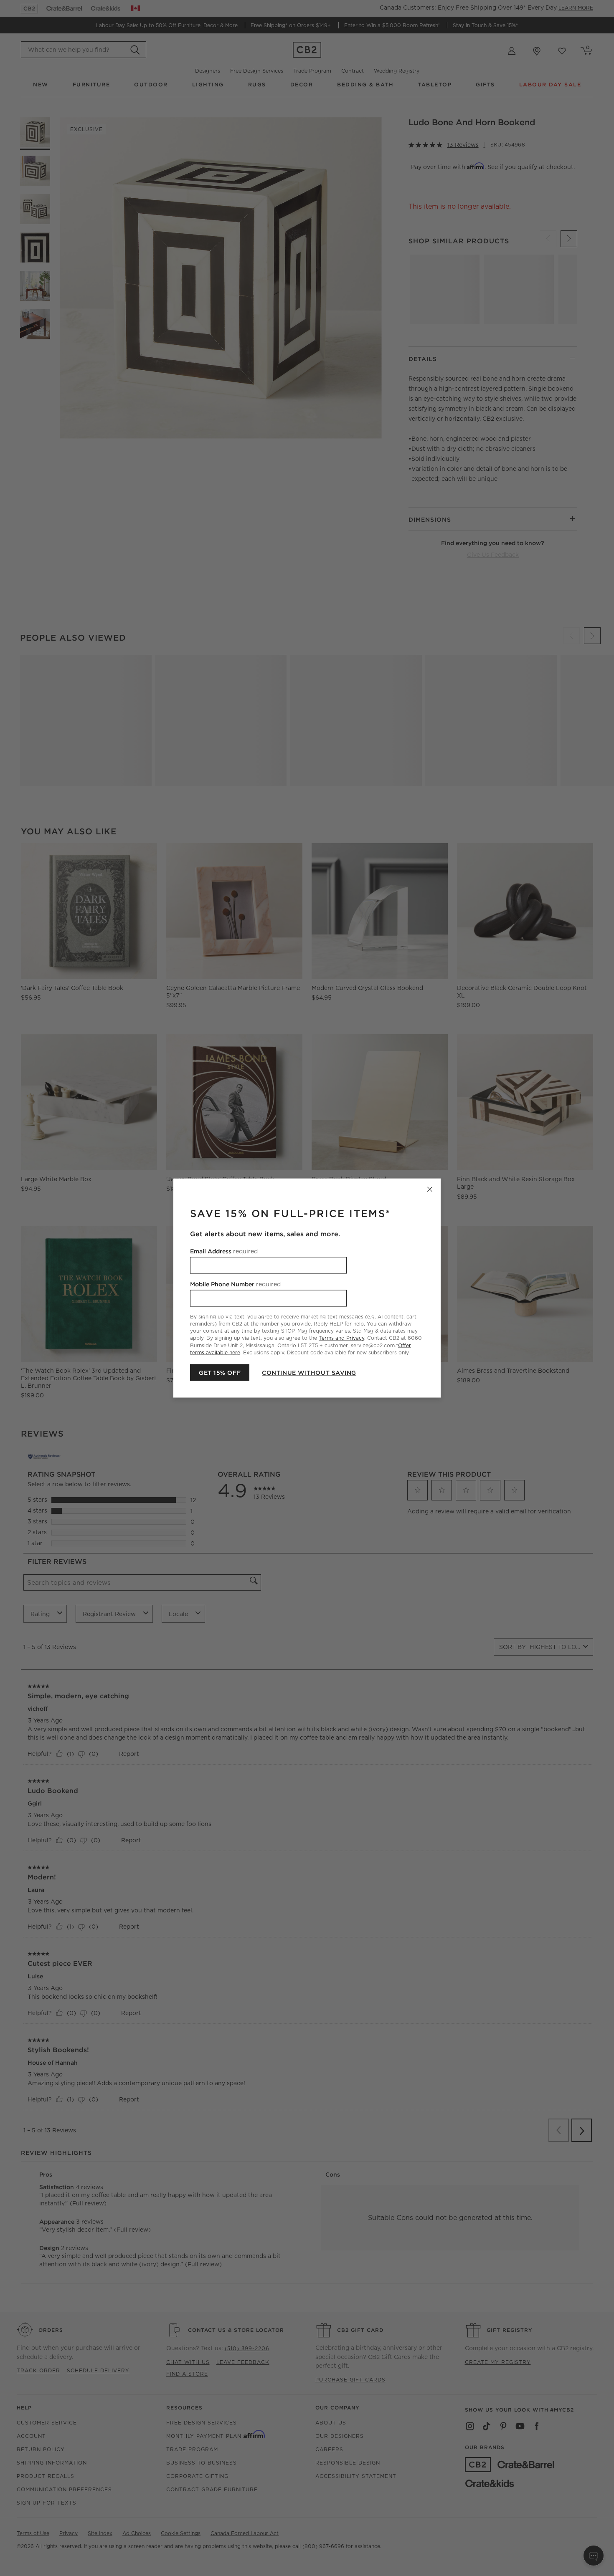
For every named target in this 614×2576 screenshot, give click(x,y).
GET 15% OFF (220, 1372)
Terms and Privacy (341, 1338)
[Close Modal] (430, 1190)
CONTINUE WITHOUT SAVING (309, 1372)
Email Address (224, 1251)
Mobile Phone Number (235, 1284)
